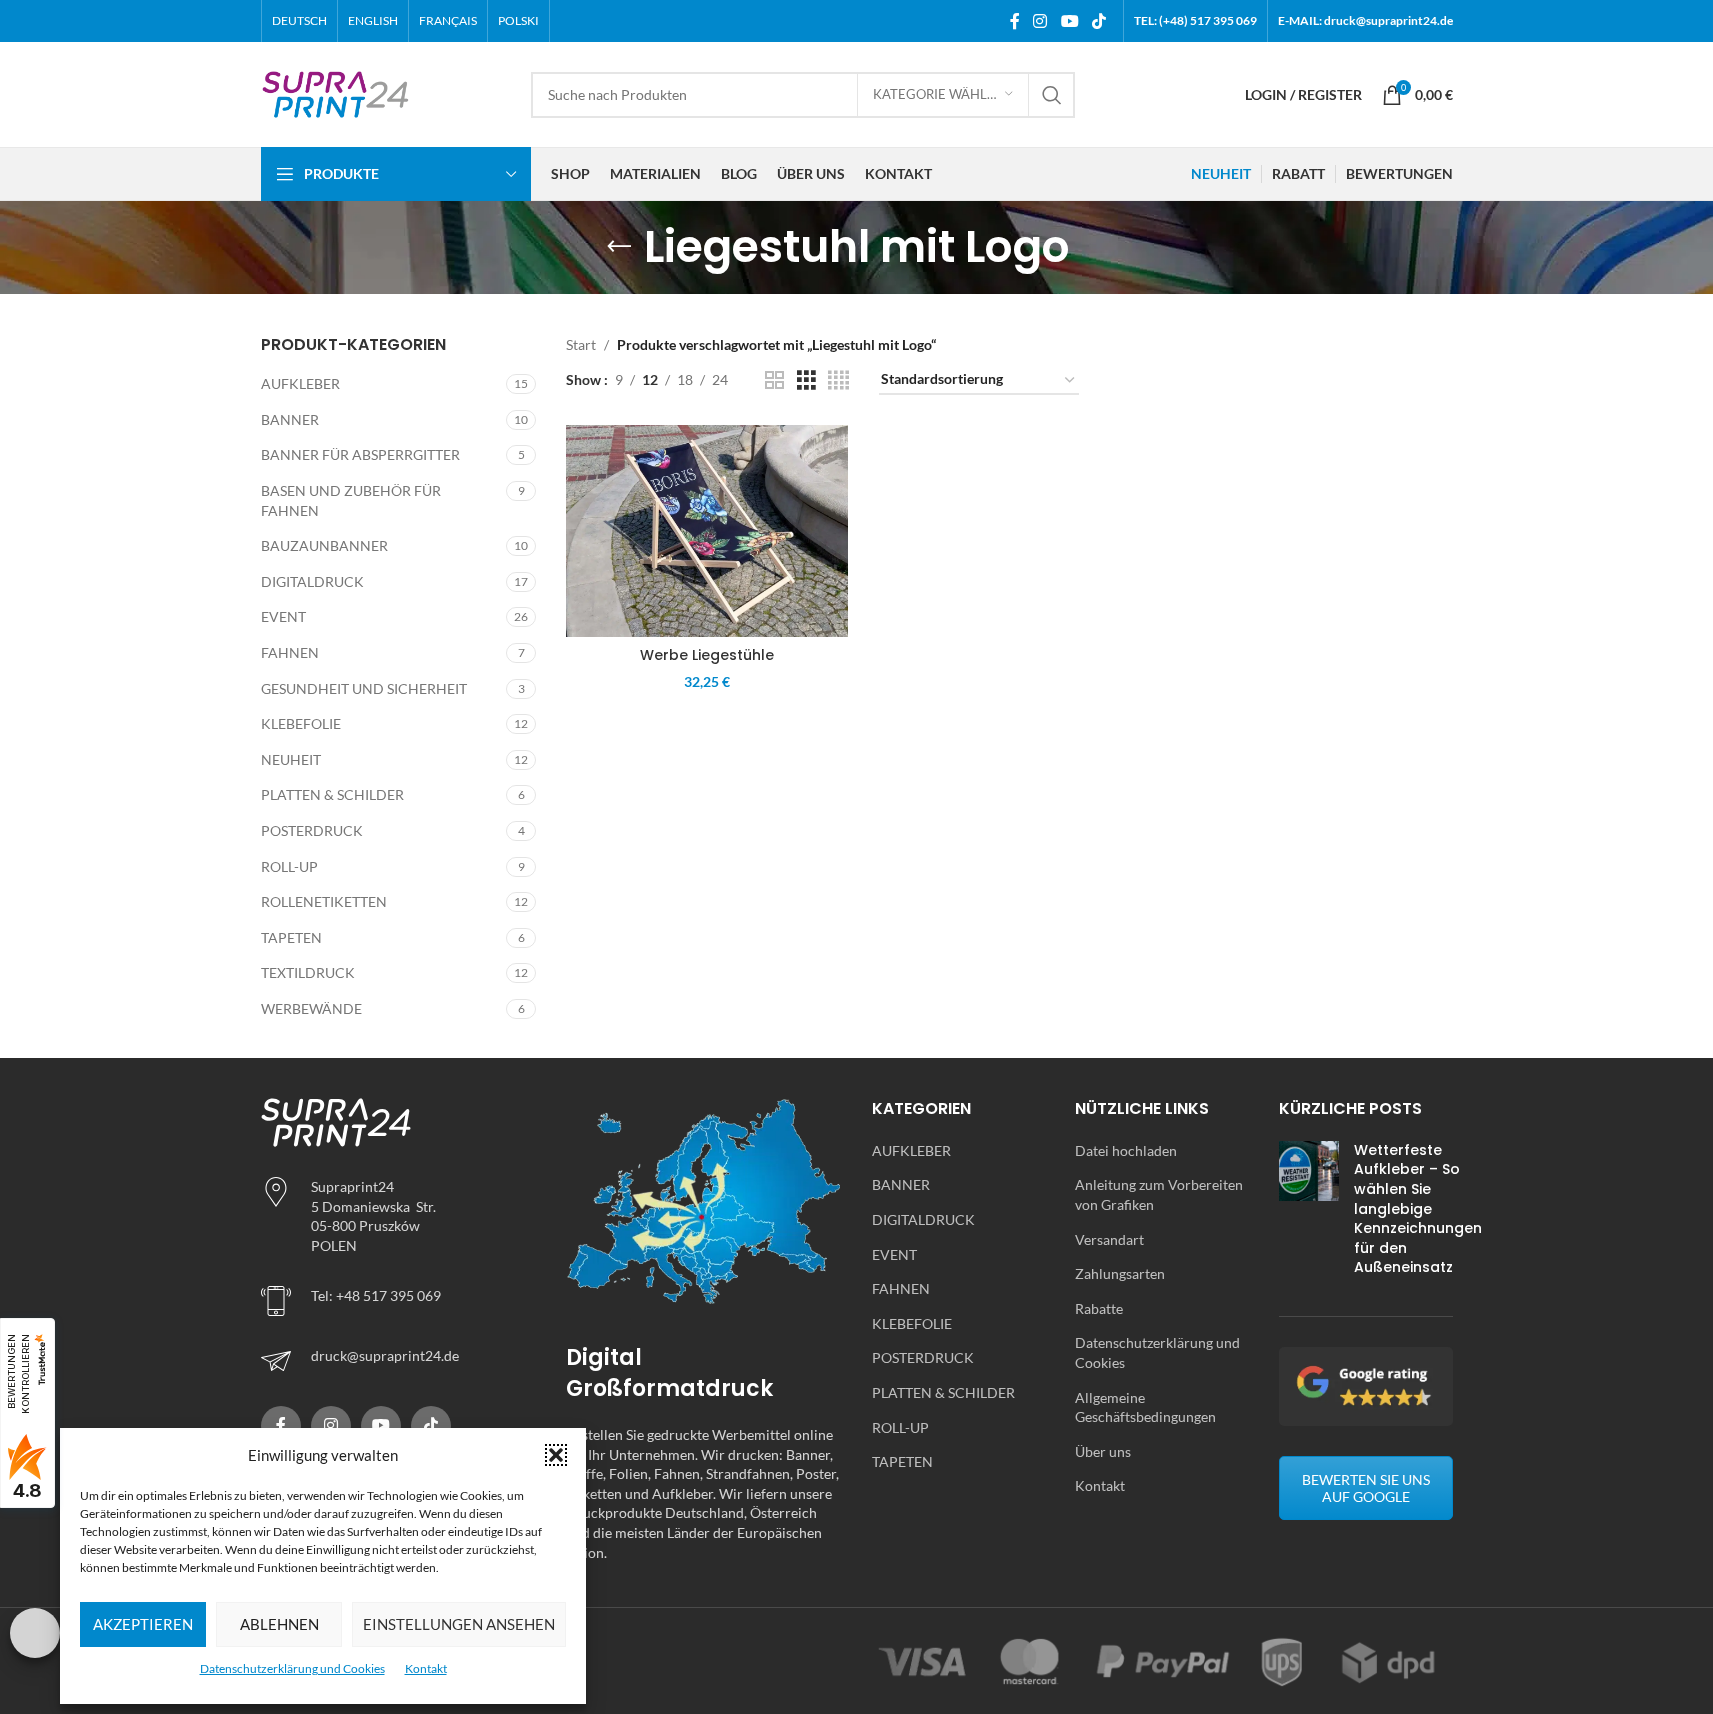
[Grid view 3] (806, 380)
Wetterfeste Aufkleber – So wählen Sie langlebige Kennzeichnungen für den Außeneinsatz (1418, 1209)
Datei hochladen (1126, 1150)
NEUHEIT (291, 759)
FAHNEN (290, 652)
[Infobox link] (399, 1361)
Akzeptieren (143, 1624)
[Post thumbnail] (1309, 1213)
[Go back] (619, 247)
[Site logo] (336, 92)
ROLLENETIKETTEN (324, 901)
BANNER (290, 419)
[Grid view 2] (774, 380)
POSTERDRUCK (312, 830)
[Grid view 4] (838, 380)
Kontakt (426, 1668)
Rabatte (1099, 1308)
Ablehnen (279, 1624)
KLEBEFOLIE (301, 723)
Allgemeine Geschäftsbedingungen (1145, 1407)
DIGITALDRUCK (312, 581)
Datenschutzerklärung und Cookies (292, 1668)
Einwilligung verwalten (35, 1633)
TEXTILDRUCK (308, 972)
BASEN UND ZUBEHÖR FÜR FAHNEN (351, 500)
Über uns (1103, 1451)
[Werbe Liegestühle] (707, 531)
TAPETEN (291, 937)
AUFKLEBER (300, 383)
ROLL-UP (289, 866)
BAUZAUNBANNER (324, 545)
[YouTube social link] (1069, 21)
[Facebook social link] (1015, 21)
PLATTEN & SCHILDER (332, 794)
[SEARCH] (1052, 95)
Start (581, 344)
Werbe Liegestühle (707, 655)
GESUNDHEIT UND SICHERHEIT (364, 688)
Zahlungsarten (1120, 1273)
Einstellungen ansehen (459, 1624)
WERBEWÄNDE (311, 1008)
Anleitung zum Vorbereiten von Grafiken (1159, 1194)
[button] (556, 1455)
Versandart (1109, 1239)
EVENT (283, 616)
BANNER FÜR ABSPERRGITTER (360, 454)
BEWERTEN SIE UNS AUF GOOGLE (1366, 1488)
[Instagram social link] (1040, 21)
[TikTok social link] (1098, 21)
